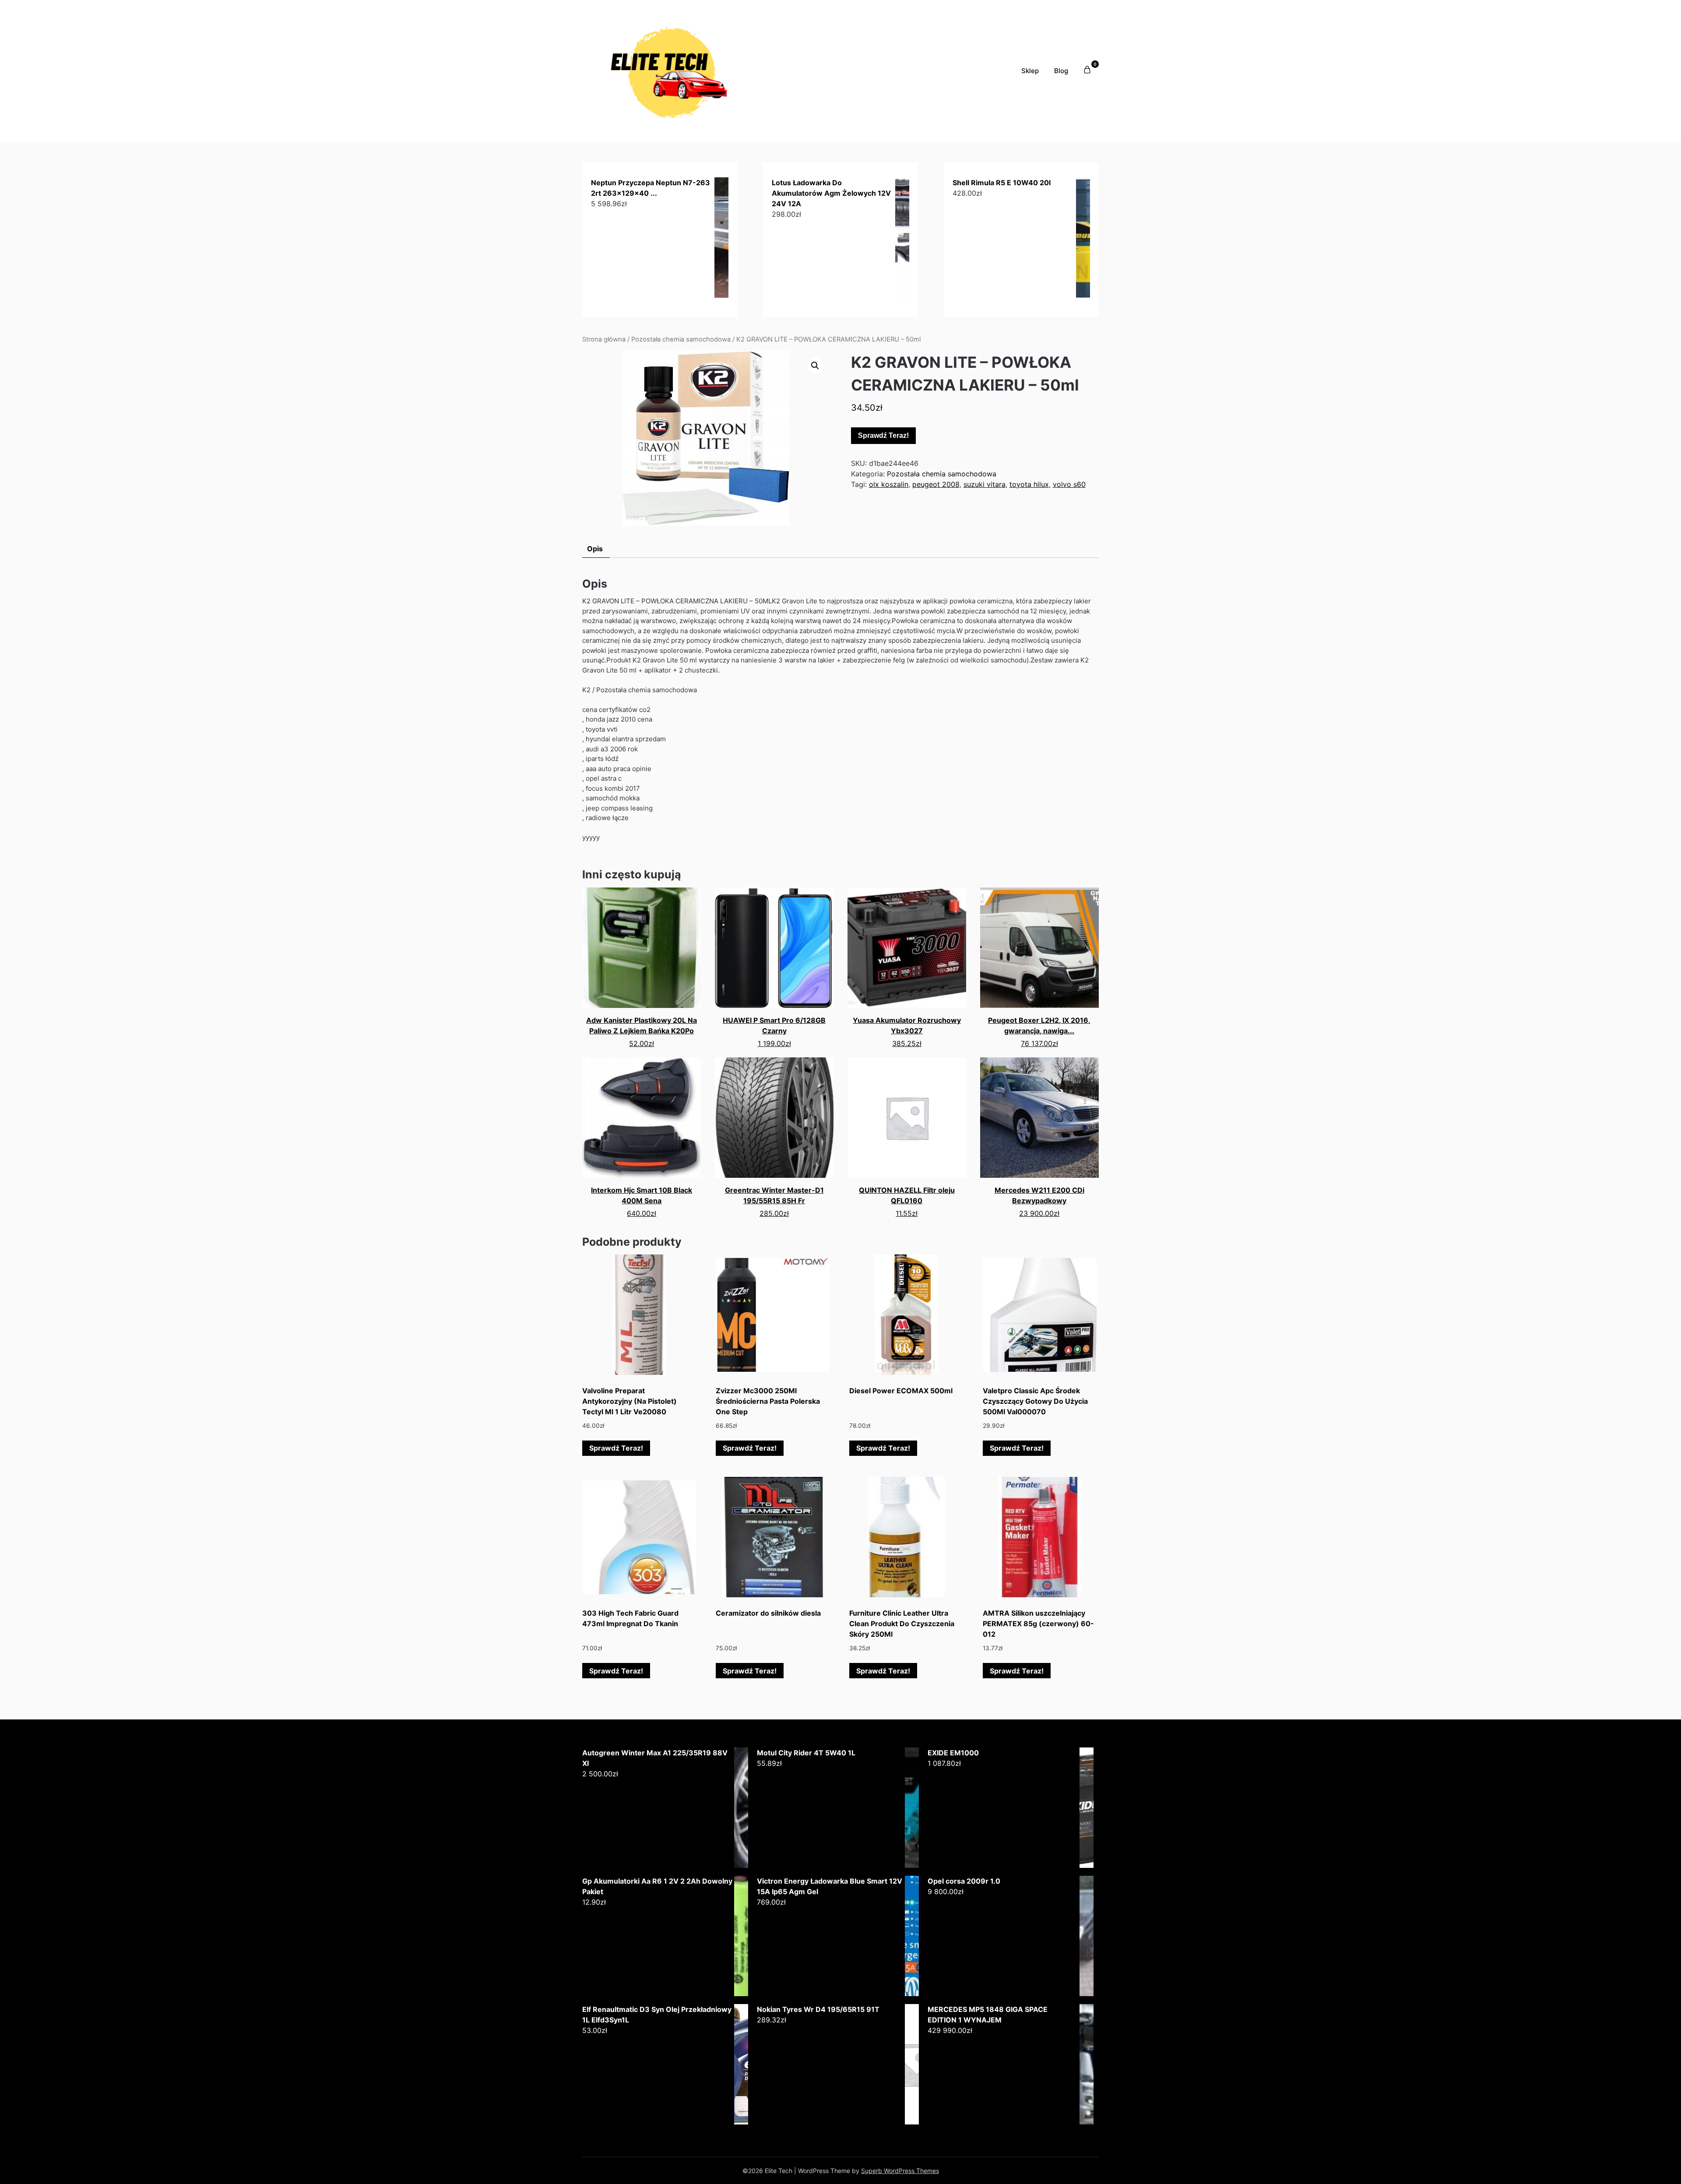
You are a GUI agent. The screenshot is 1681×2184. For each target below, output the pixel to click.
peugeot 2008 (936, 484)
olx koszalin (889, 484)
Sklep (1030, 71)
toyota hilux (1029, 484)
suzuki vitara (985, 484)
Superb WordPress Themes (900, 2171)
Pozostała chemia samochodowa (681, 339)
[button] (815, 366)
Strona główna (604, 339)
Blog (1061, 71)
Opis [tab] (595, 549)
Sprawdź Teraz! (883, 435)
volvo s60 (1069, 484)
